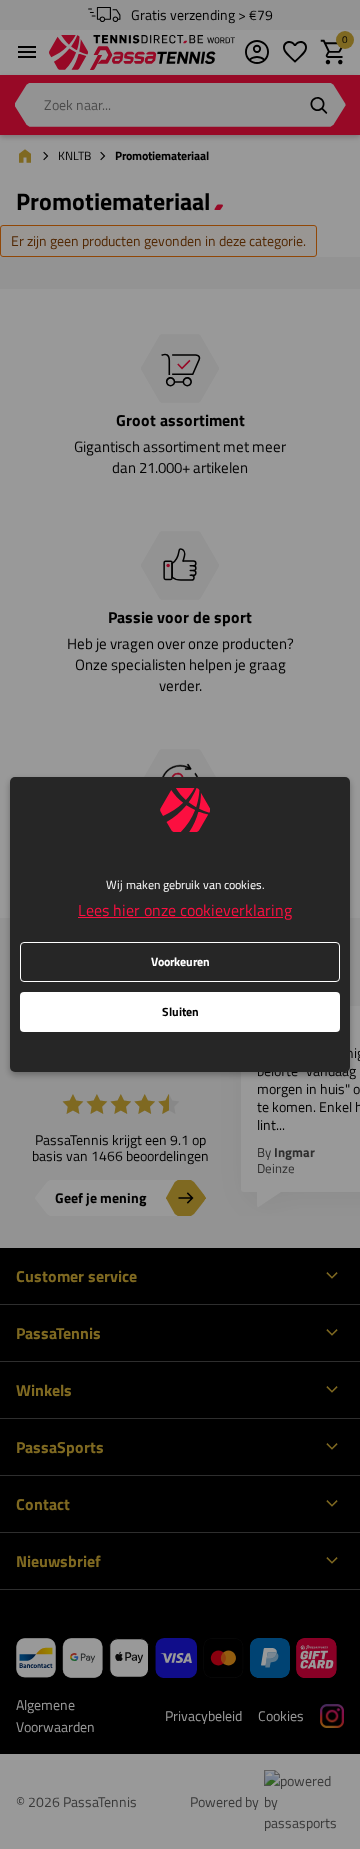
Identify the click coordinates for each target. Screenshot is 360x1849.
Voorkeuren (180, 961)
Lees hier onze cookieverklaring (185, 910)
